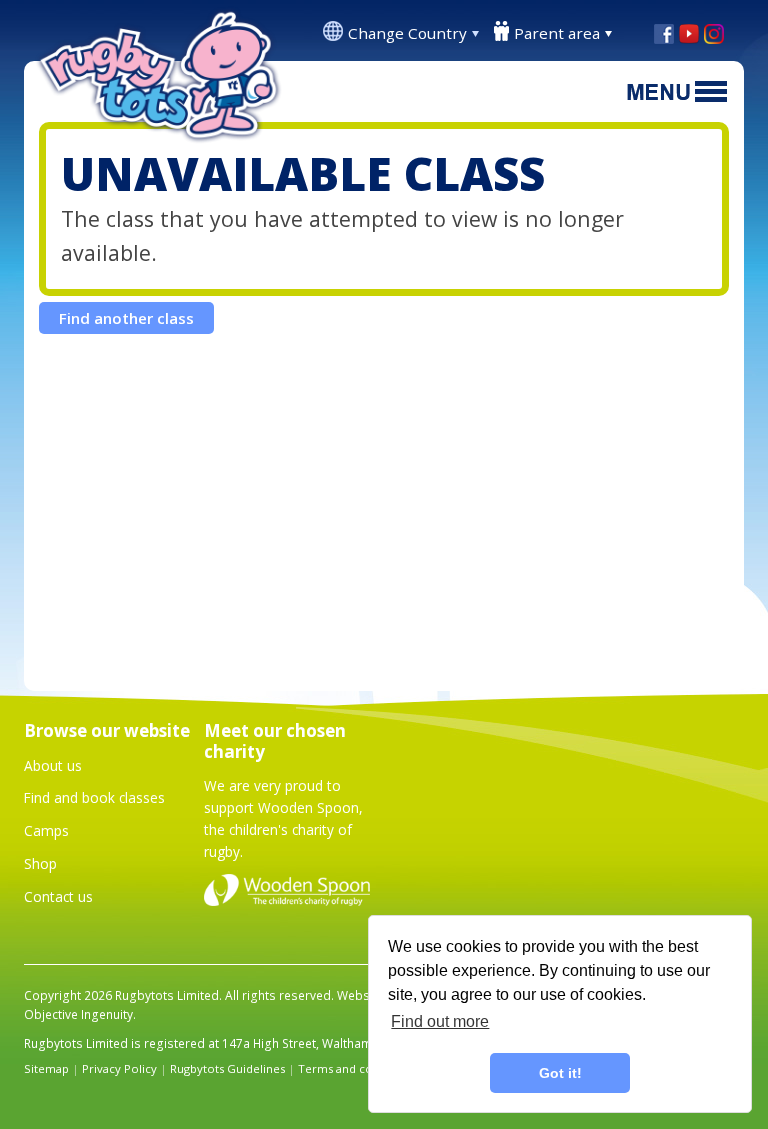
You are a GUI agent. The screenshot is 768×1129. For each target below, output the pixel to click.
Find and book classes (94, 797)
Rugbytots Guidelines (227, 1068)
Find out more (440, 1021)
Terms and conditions (357, 1068)
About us (53, 765)
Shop (40, 863)
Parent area (557, 33)
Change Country (407, 33)
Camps (46, 830)
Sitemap (46, 1068)
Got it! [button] (560, 1073)
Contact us (58, 896)
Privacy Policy (119, 1068)
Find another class (126, 318)
